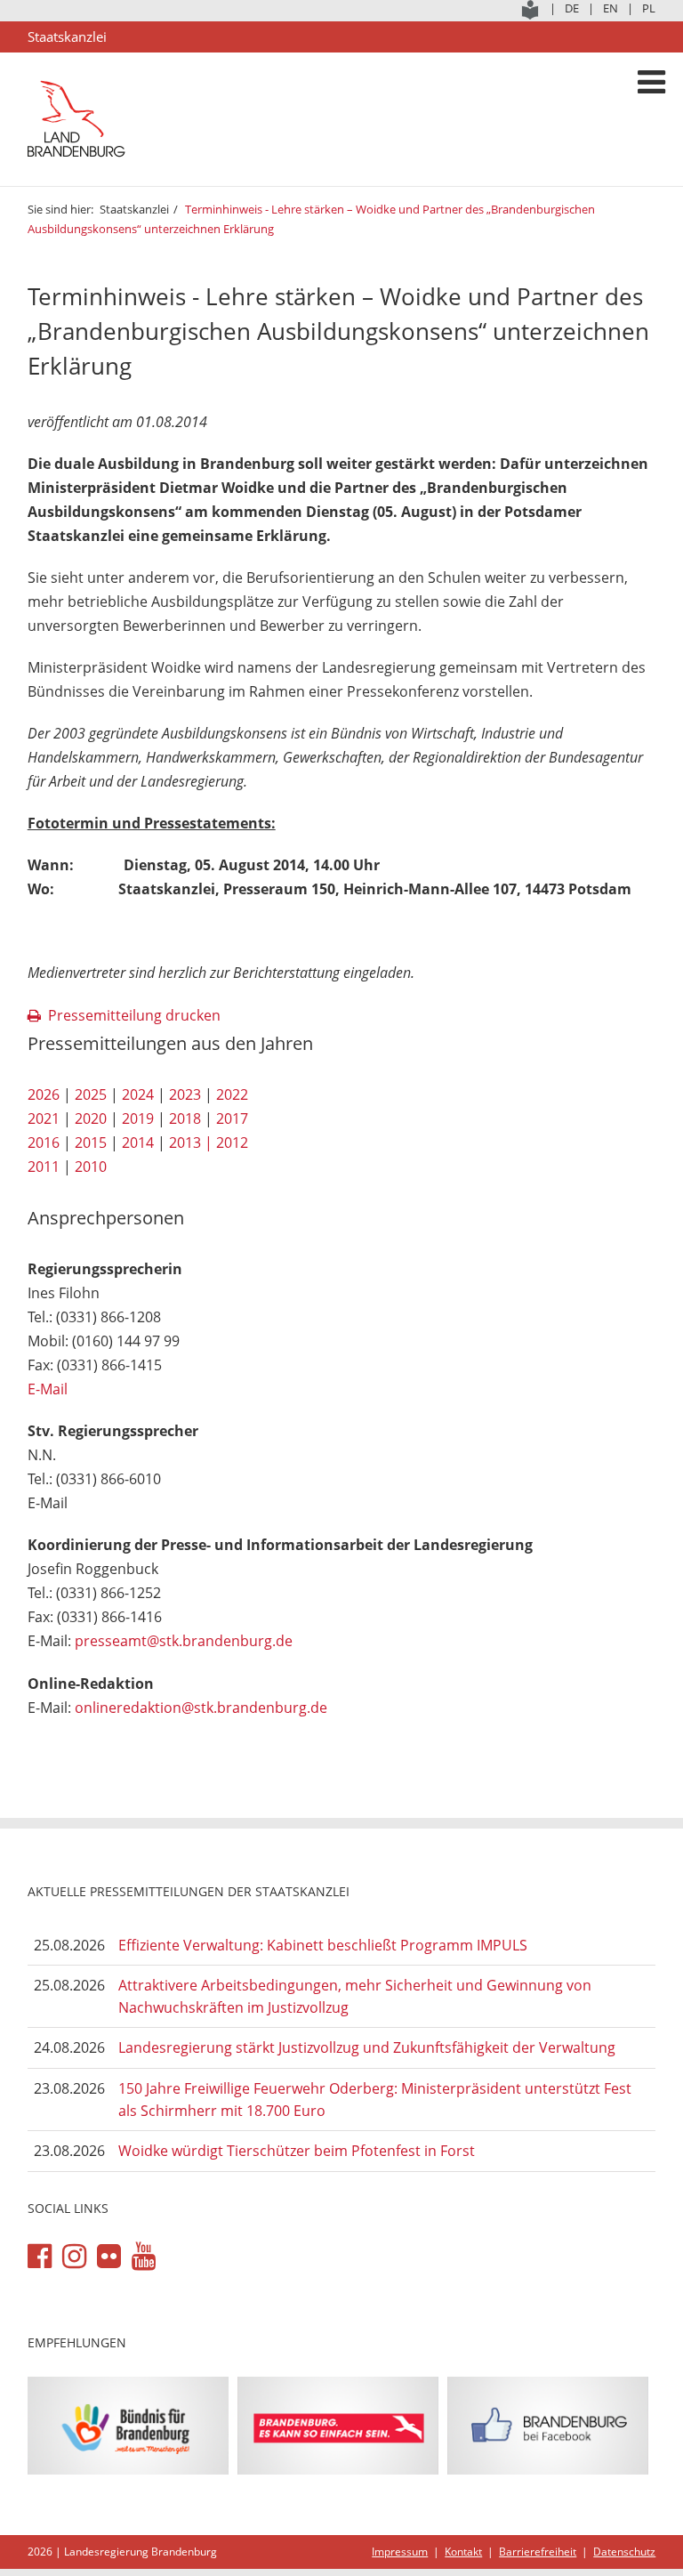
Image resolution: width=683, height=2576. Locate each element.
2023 (185, 1094)
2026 (44, 1094)
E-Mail (48, 1389)
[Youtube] (144, 2257)
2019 (138, 1118)
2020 (91, 1118)
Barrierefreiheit (538, 2552)
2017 (232, 1118)
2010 (91, 1167)
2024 (138, 1094)
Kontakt (463, 2552)
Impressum (400, 2552)
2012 (232, 1143)
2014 (138, 1143)
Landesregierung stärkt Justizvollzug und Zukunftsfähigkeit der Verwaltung (367, 2047)
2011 (44, 1167)
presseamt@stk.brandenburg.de (184, 1641)
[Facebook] (40, 2257)
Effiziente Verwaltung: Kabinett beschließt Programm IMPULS (323, 1945)
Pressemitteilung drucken (134, 1015)
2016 (44, 1143)
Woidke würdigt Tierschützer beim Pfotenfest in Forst (297, 2151)
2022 (232, 1094)
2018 (185, 1118)
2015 (91, 1143)
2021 (44, 1118)
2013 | (191, 1143)
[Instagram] (74, 2257)
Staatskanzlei (134, 209)
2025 (91, 1094)
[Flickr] (109, 2257)
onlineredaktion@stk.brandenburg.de (201, 1708)
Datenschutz (624, 2552)
